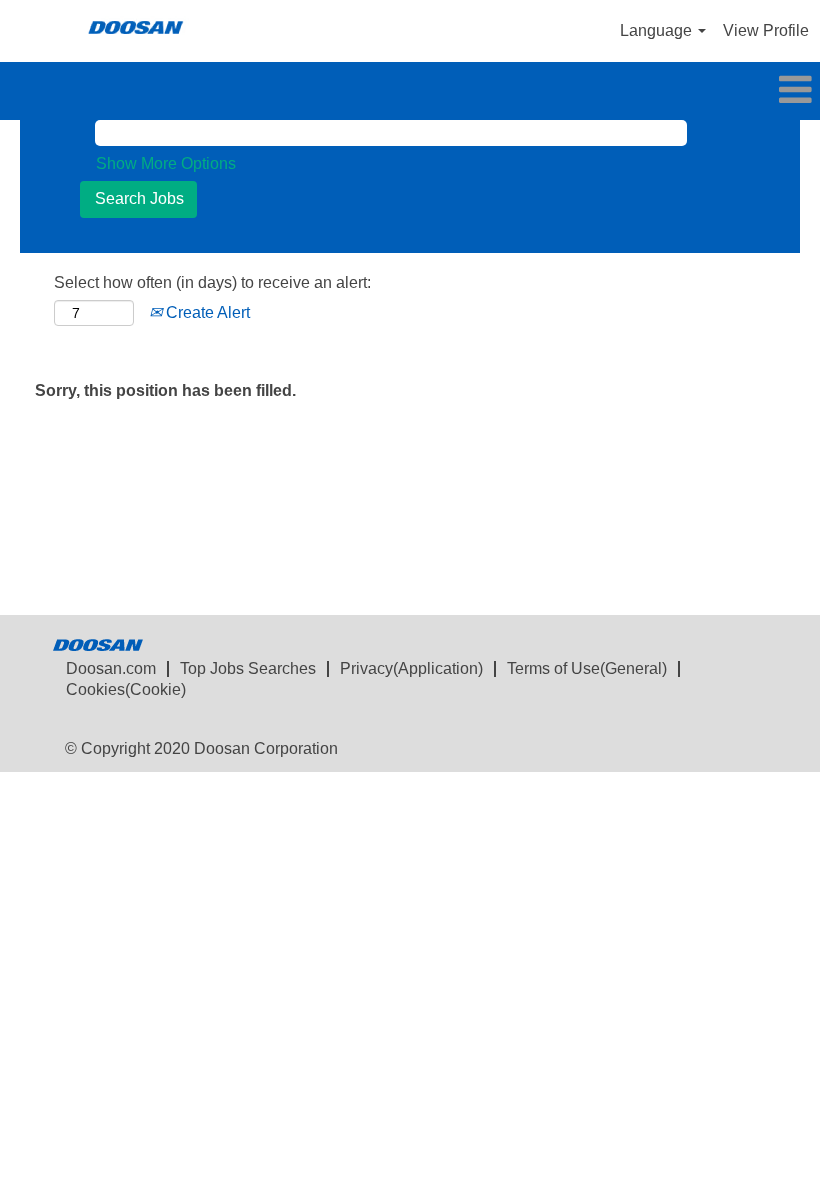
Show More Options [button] (166, 163)
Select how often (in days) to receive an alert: (212, 282)
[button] (410, 91)
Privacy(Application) (411, 668)
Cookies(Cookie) (126, 689)
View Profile (766, 30)
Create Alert (206, 312)
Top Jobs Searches (248, 668)
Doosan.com (111, 668)
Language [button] (658, 30)
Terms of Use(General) (587, 668)
